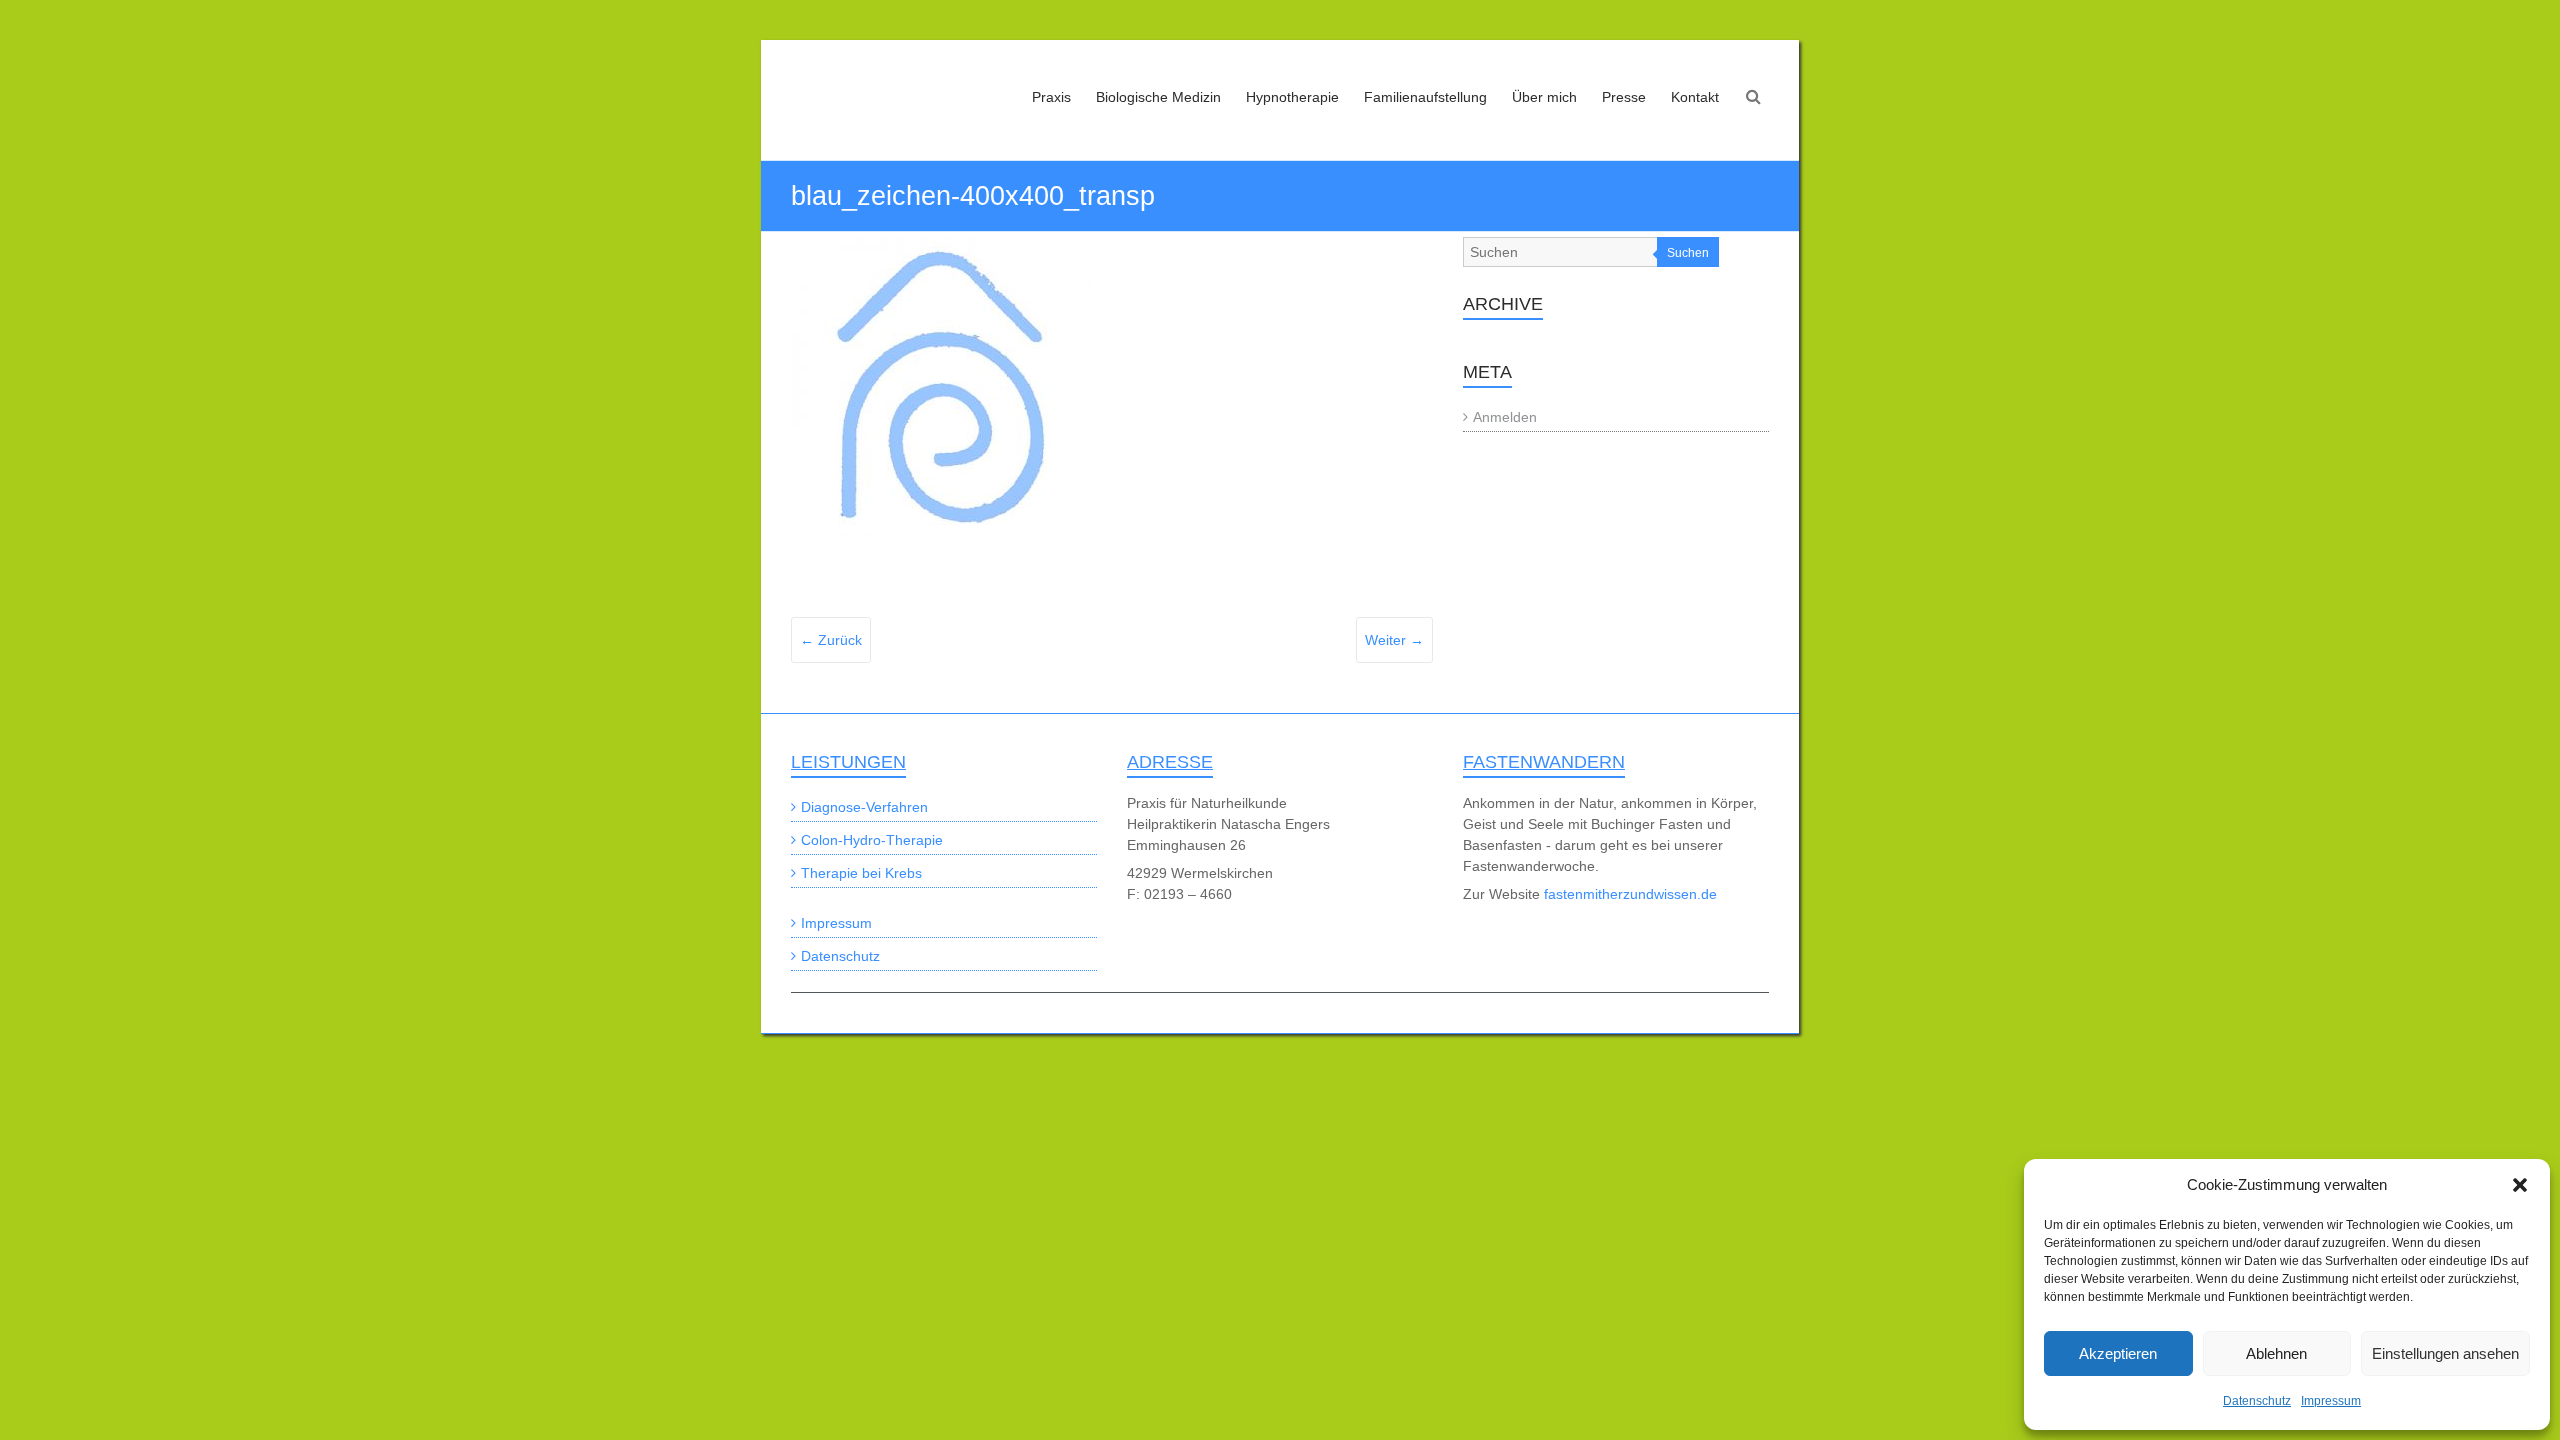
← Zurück (831, 640)
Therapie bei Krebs (861, 873)
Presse (1624, 97)
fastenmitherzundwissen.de (1630, 894)
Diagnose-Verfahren (864, 807)
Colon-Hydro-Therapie (872, 840)
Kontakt (1695, 97)
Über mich (1544, 97)
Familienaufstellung (1425, 97)
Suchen (1688, 253)
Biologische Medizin (1158, 97)
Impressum (2331, 1401)
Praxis (1051, 97)
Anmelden (1505, 417)
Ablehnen (2276, 1353)
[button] (2520, 1185)
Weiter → (1394, 640)
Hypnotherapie (1292, 97)
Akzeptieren (2118, 1353)
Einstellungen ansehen (2445, 1353)
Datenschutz (2257, 1401)
